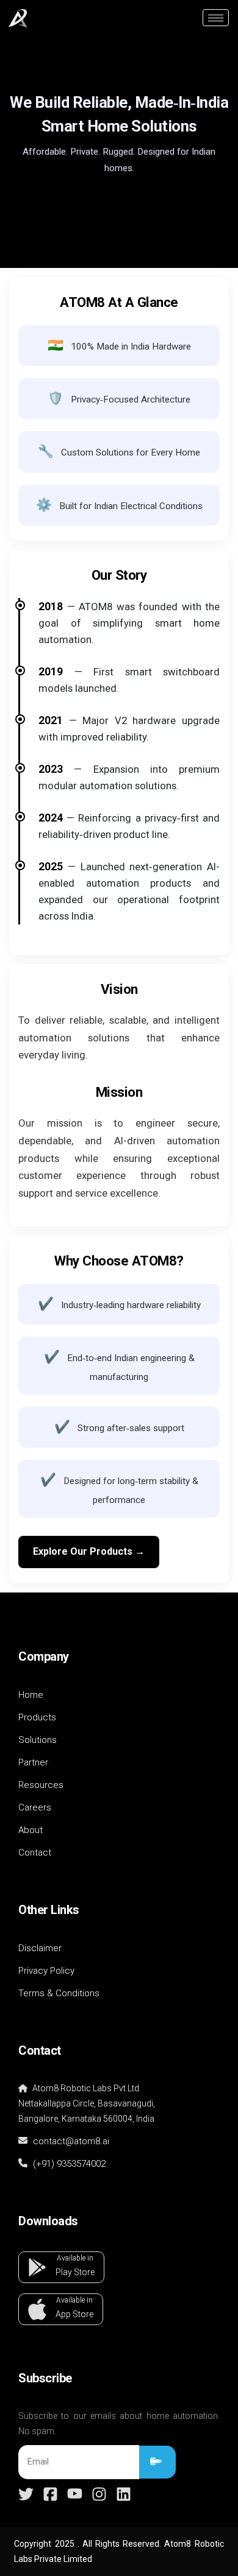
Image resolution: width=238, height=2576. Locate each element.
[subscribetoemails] (157, 2462)
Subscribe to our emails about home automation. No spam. (119, 2423)
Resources (41, 1785)
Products (37, 1717)
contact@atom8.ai (70, 2141)
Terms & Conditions (59, 1993)
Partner (33, 1762)
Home (31, 1695)
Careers (35, 1807)
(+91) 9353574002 (69, 2164)
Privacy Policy (46, 1971)
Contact (35, 1853)
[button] (61, 2267)
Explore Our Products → (89, 1551)
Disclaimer (40, 1948)
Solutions (38, 1740)
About (31, 1830)
